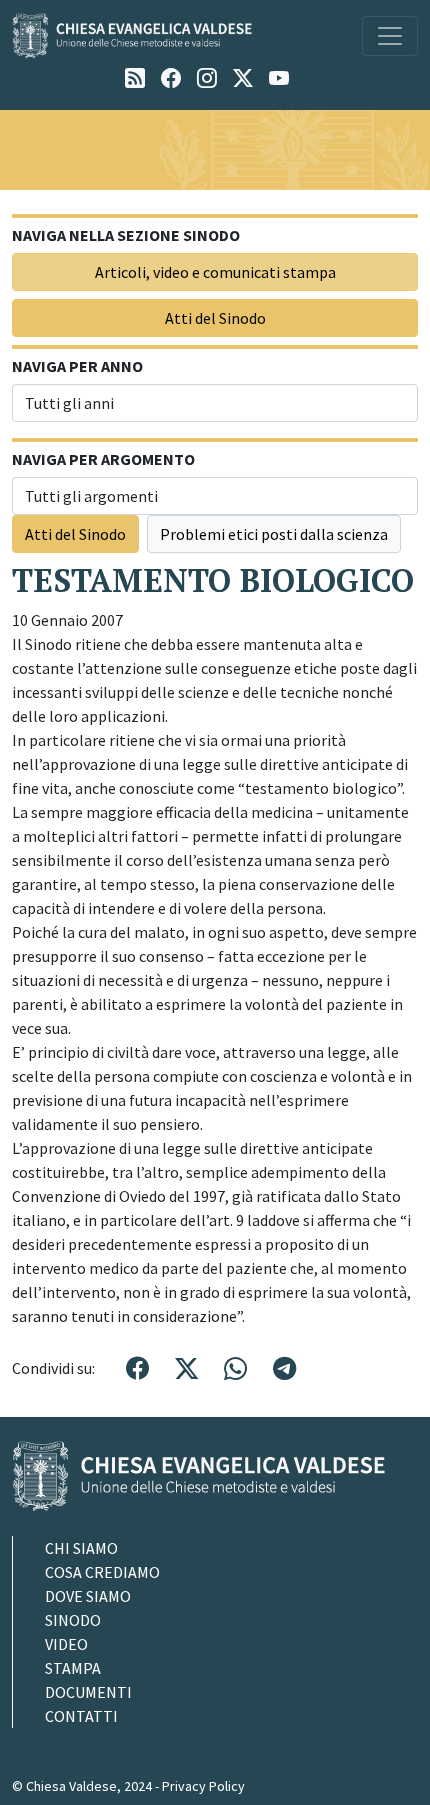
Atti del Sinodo (215, 318)
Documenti (88, 1692)
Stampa (73, 1668)
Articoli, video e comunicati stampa (215, 272)
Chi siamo (81, 1548)
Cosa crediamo (102, 1572)
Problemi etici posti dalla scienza (274, 534)
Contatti (81, 1716)
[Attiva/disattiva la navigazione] (390, 36)
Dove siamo (88, 1596)
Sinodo (73, 1620)
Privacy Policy (203, 1786)
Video (66, 1644)
